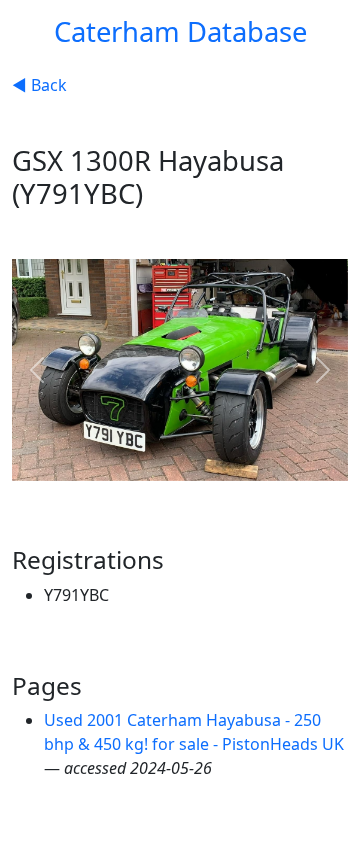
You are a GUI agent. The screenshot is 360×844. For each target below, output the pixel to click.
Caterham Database (180, 31)
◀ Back (39, 85)
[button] (37, 370)
